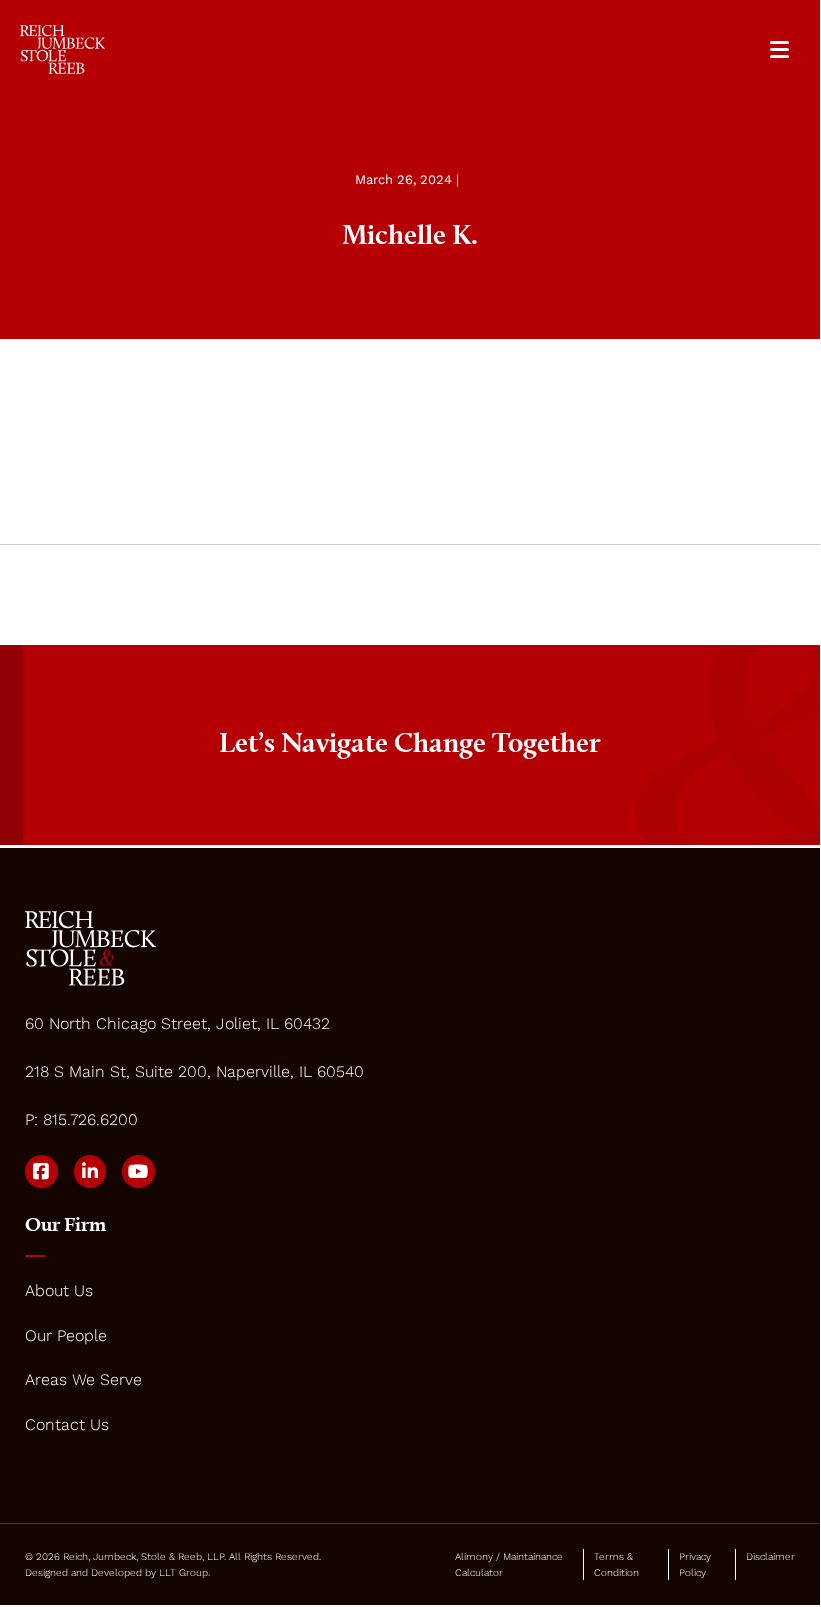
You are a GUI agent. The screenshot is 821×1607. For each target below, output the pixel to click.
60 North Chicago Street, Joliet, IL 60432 (177, 1023)
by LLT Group (176, 1572)
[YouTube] (138, 1171)
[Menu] (779, 50)
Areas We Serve (83, 1379)
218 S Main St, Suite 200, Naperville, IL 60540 (194, 1071)
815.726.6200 (90, 1119)
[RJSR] (62, 49)
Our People (66, 1335)
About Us (59, 1290)
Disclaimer (770, 1556)
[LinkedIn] (90, 1171)
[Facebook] (41, 1171)
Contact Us (67, 1424)
